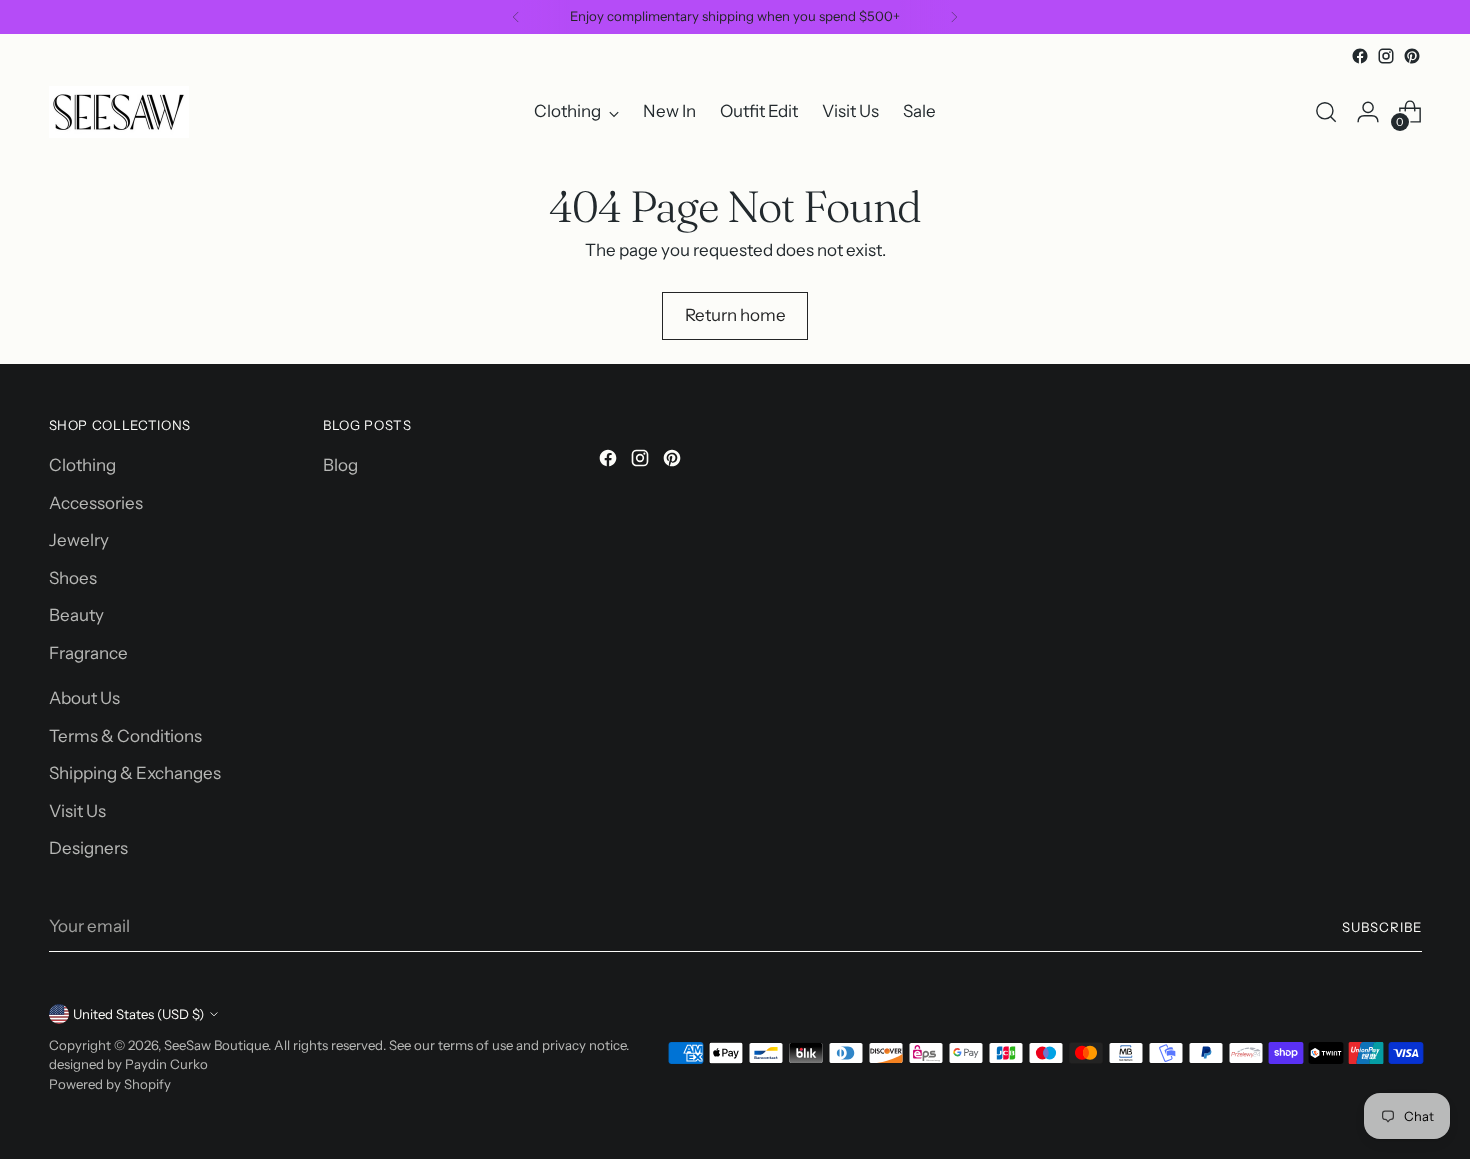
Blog (340, 465)
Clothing (82, 465)
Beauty (76, 615)
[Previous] (516, 17)
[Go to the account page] (1368, 112)
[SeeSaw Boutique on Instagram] (1386, 56)
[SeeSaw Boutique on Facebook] (1360, 56)
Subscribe (1382, 927)
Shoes (73, 578)
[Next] (954, 17)
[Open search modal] (1326, 112)
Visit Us (77, 811)
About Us (84, 698)
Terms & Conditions (125, 736)
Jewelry (79, 540)
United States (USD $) (138, 1014)
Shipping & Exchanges (135, 773)
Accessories (96, 503)
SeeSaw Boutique (216, 1045)
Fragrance (88, 653)
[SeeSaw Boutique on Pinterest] (1412, 56)
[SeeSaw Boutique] (119, 112)
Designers (88, 848)
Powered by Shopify (110, 1084)
